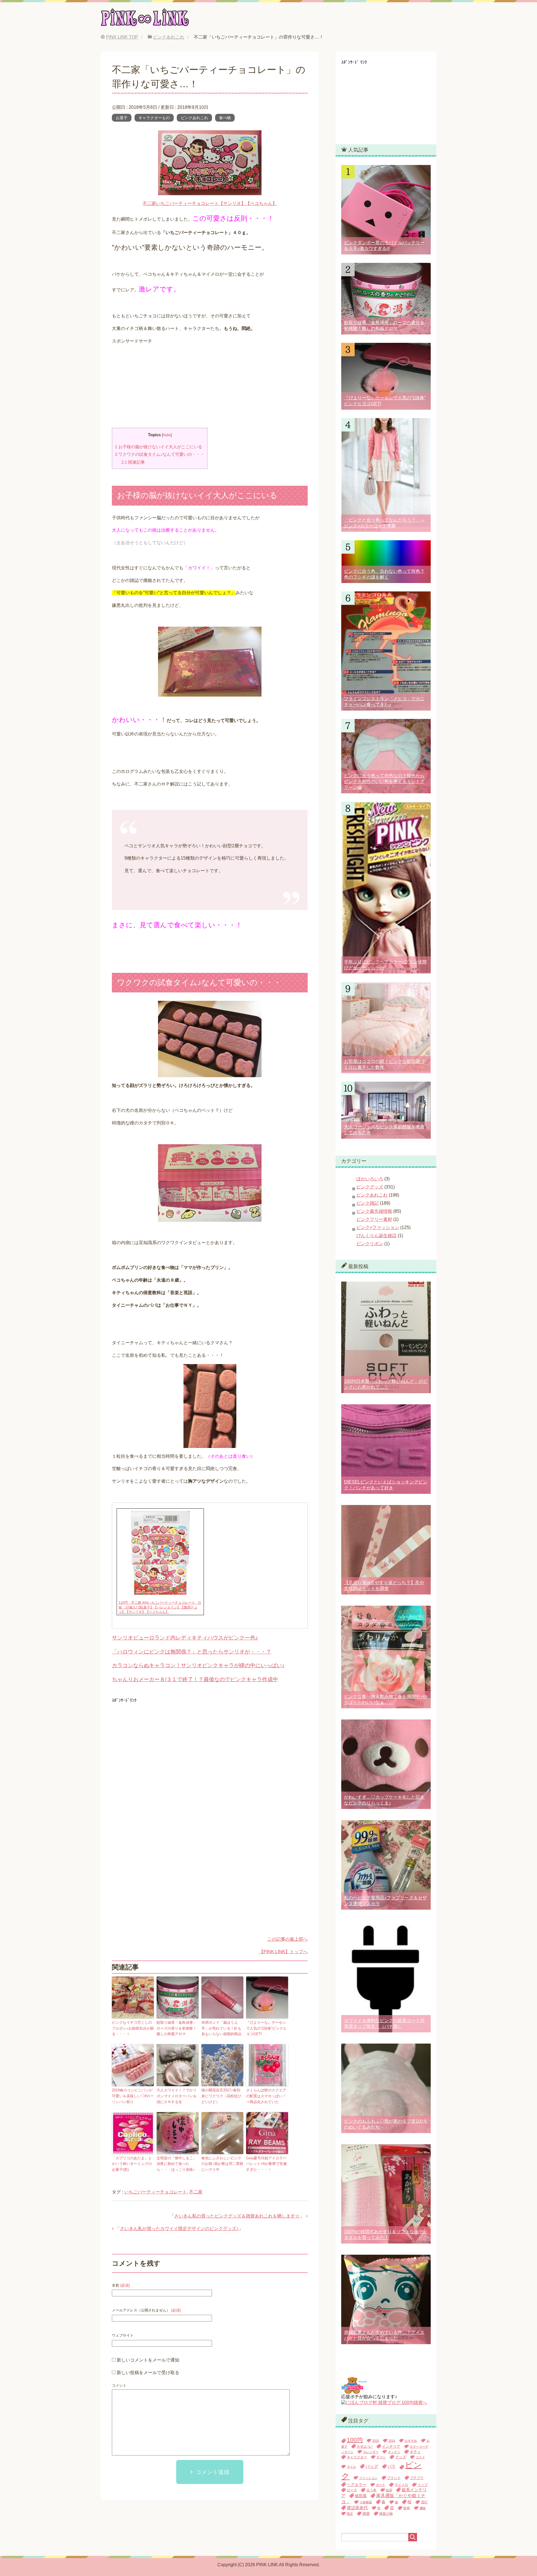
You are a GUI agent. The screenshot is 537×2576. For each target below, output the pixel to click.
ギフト (381, 2457)
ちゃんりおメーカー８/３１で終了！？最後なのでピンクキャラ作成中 (195, 1679)
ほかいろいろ (370, 1179)
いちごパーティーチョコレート (156, 2192)
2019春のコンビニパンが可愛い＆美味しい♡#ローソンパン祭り (133, 2096)
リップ (423, 2485)
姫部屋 (361, 2496)
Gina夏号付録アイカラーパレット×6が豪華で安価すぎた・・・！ (266, 2164)
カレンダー (371, 2452)
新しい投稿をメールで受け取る (148, 2373)
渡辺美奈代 (357, 2508)
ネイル (351, 2467)
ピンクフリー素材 (374, 1219)
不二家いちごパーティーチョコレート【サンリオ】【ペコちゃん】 (210, 203)
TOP (122, 37)
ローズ (352, 2490)
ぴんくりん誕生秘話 (376, 1236)
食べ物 (225, 118)
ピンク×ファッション (378, 1227)
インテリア (391, 2446)
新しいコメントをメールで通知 (148, 2360)
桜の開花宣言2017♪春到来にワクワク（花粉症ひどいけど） (221, 2096)
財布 (407, 2508)
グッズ (401, 2457)
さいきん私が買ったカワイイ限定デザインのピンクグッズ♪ (179, 2229)
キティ (415, 2452)
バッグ (372, 2466)
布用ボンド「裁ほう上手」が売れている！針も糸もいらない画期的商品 (221, 2028)
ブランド (394, 2478)
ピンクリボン (370, 1244)
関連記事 (133, 462)
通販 (423, 2508)
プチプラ (417, 2478)
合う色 (371, 2490)
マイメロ (401, 2485)
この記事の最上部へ (288, 1939)
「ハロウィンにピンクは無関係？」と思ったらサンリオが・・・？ (192, 1652)
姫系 (389, 2490)
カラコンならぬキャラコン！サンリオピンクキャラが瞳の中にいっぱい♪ (198, 1665)
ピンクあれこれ (194, 118)
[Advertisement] (210, 389)
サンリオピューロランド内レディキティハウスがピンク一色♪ (185, 1638)
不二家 (196, 2192)
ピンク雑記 (368, 1203)
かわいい (365, 2446)
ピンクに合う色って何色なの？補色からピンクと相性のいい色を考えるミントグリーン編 (384, 781)
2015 (376, 2441)
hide (167, 435)
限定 (350, 2514)
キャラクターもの (154, 118)
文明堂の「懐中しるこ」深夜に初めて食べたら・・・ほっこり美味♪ (177, 2164)
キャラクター (357, 2457)
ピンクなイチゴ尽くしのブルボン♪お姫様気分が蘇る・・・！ (133, 2028)
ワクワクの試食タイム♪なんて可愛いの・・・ (160, 454)
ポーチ (381, 2485)
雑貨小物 (386, 2514)
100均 (355, 2440)
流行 (424, 2502)
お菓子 (122, 118)
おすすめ (411, 2441)
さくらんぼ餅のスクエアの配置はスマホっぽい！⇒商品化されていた (266, 2096)
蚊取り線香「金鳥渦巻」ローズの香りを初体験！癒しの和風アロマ (177, 2028)
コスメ (420, 2457)
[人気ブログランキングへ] (354, 2391)
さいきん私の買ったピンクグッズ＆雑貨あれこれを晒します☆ (237, 2216)
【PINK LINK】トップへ (283, 1952)
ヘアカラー (357, 2485)
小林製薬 (366, 2502)
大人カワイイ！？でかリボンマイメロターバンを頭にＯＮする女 (177, 2096)
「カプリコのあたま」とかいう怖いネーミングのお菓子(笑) (132, 2164)
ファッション (368, 2478)
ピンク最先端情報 (374, 1211)
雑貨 (366, 2514)
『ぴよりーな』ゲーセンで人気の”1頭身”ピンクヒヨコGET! (266, 2028)
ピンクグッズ (370, 1187)
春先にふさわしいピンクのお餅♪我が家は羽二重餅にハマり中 (222, 2164)
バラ (392, 2467)
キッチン (394, 2452)
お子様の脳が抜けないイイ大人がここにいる (159, 447)
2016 (392, 2441)
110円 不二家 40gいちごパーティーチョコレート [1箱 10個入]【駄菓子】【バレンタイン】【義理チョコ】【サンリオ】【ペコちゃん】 (160, 1607)
